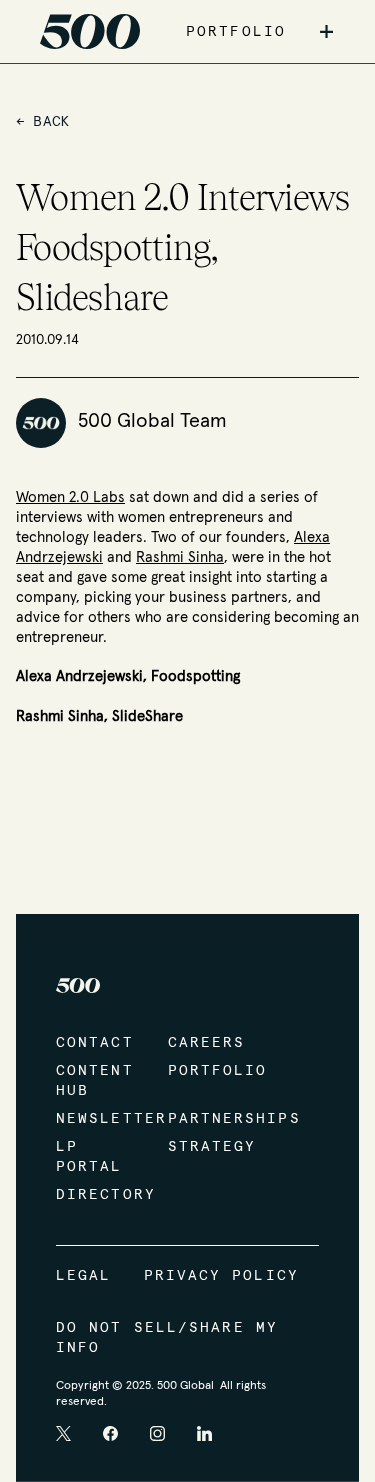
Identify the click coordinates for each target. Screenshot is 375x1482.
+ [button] (326, 32)
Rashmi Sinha (180, 557)
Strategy (204, 1147)
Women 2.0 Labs (70, 497)
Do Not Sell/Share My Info (167, 1338)
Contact (92, 1043)
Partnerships (204, 1119)
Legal (84, 1276)
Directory (92, 1195)
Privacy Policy (221, 1276)
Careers (204, 1043)
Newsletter (92, 1119)
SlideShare (147, 716)
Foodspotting (195, 676)
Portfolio (204, 1071)
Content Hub (92, 1081)
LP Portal (89, 1157)
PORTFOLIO (236, 32)
